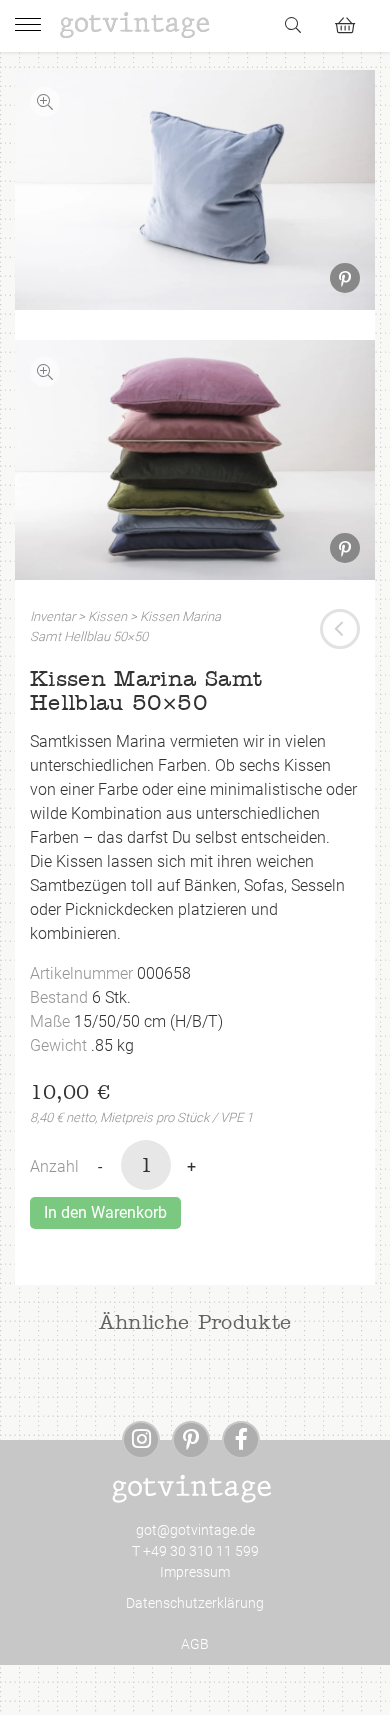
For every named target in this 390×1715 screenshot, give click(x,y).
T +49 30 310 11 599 (195, 1551)
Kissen (107, 616)
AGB (195, 1644)
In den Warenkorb (105, 1212)
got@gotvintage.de (195, 1530)
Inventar (52, 616)
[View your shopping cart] (353, 22)
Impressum (195, 1572)
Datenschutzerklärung (195, 1603)
